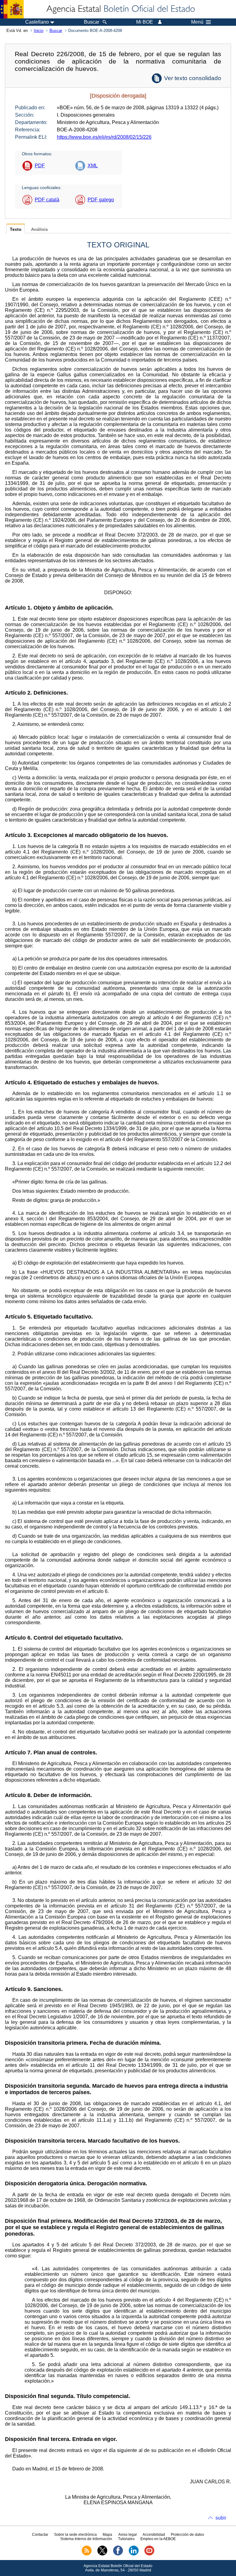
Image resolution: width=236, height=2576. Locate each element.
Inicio (39, 31)
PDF (40, 166)
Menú (197, 22)
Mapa (107, 2535)
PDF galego (101, 200)
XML (93, 166)
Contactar (40, 2535)
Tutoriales (126, 2539)
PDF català (47, 200)
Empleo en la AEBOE (158, 2539)
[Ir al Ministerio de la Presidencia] (12, 9)
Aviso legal (128, 2535)
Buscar (56, 31)
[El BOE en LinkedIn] (134, 2554)
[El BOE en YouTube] (149, 2554)
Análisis (39, 229)
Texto (16, 229)
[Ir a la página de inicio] (120, 9)
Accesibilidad (154, 2535)
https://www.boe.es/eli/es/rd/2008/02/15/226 (104, 137)
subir (221, 2518)
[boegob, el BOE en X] (102, 2554)
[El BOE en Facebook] (118, 2554)
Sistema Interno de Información (86, 2539)
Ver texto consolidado (193, 78)
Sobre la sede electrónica (75, 2535)
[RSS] (87, 2554)
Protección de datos (187, 2535)
